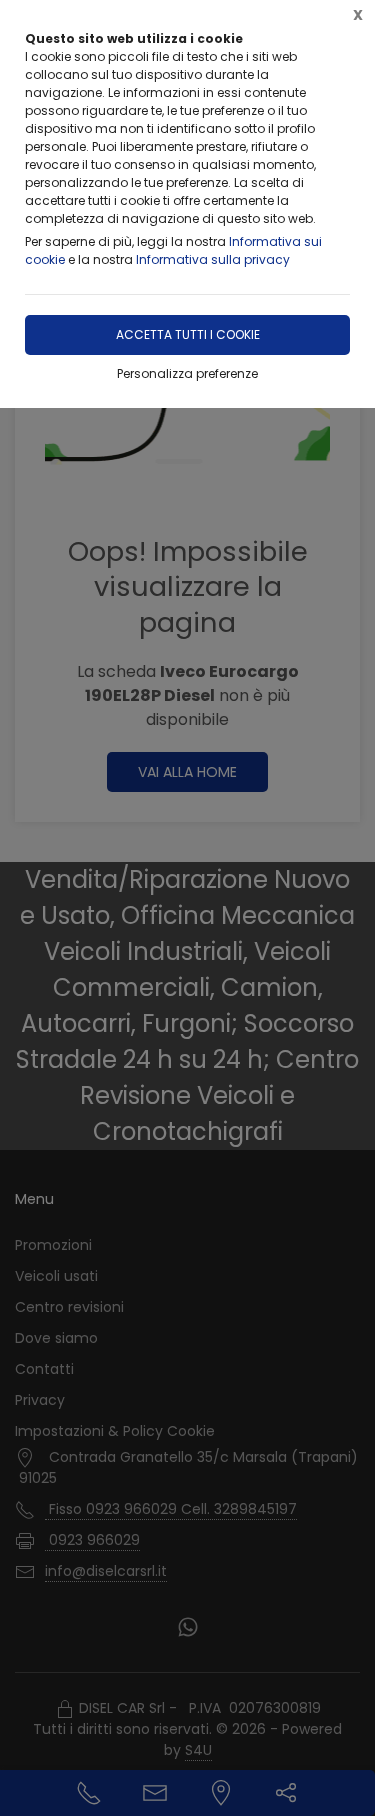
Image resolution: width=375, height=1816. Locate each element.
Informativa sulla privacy (213, 259)
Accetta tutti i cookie (188, 334)
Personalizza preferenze (187, 373)
